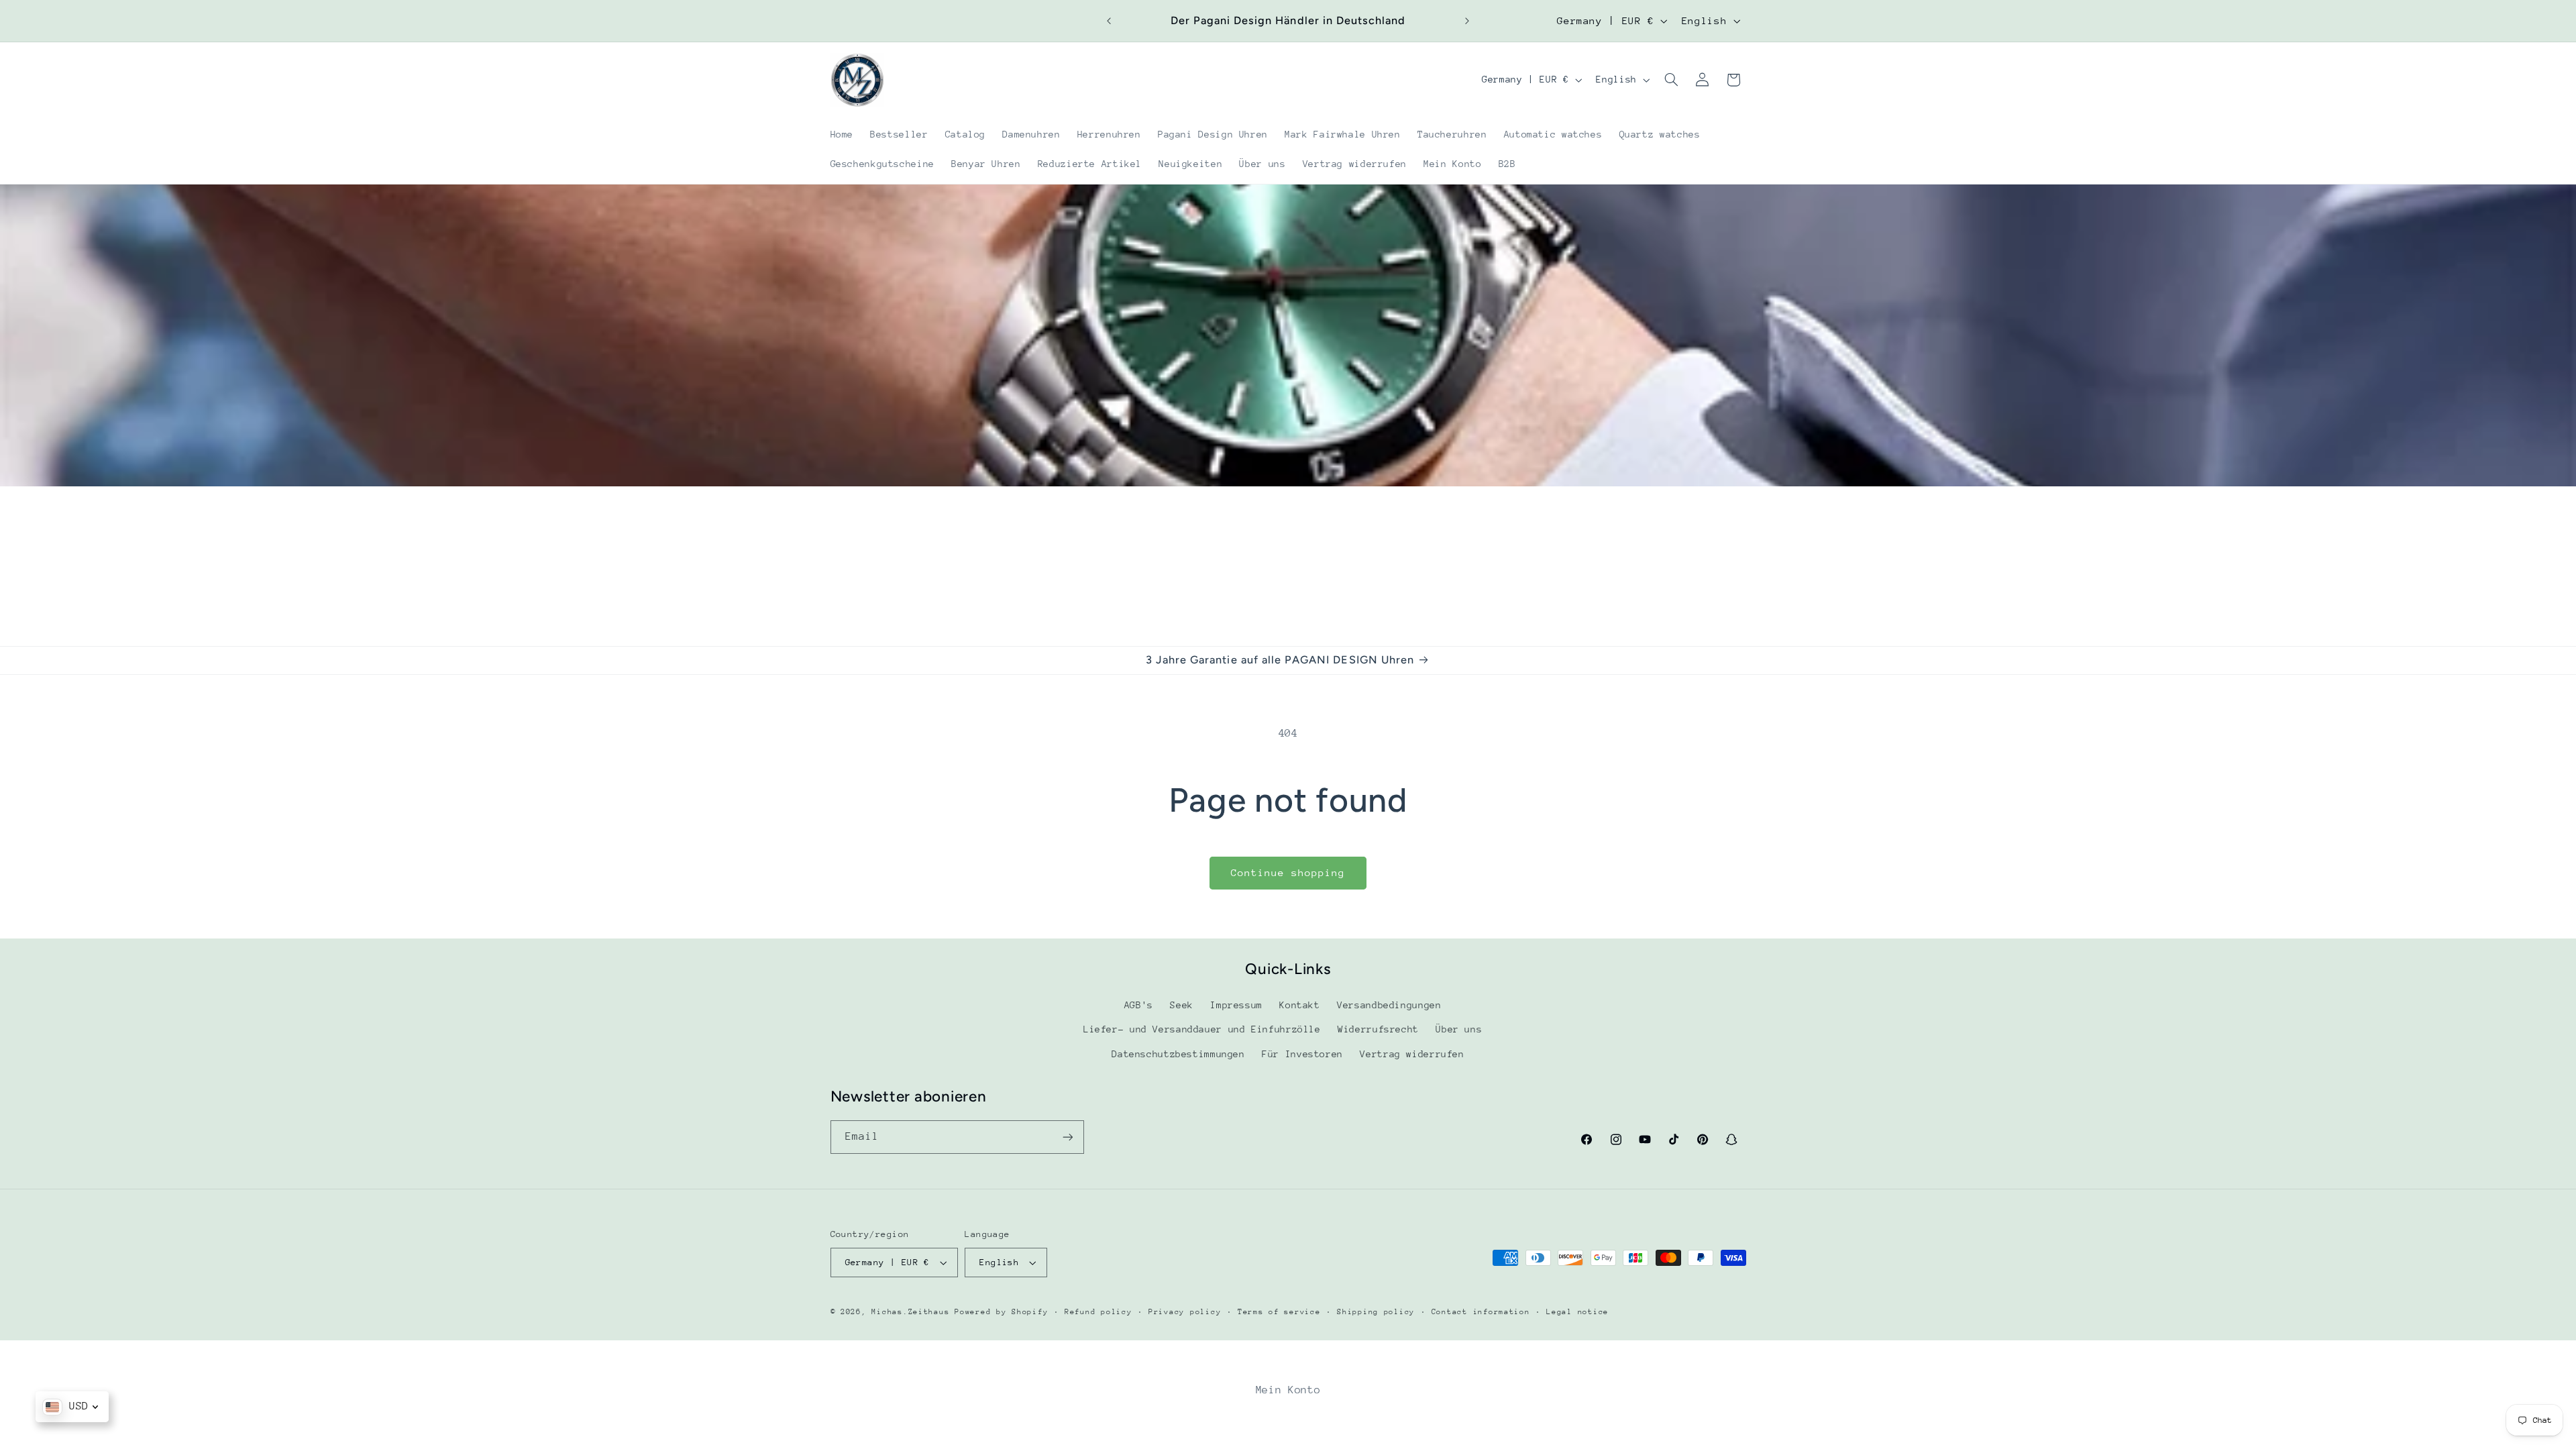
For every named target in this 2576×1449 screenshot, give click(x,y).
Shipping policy (1376, 1312)
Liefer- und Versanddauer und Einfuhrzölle (1202, 1029)
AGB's (1139, 1005)
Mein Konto (1288, 1390)
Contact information (1481, 1312)
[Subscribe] (1067, 1137)
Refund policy (1098, 1312)
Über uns (1459, 1029)
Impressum (1236, 1005)
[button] (1671, 80)
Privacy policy (1185, 1312)
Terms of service (1279, 1312)
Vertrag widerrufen (1412, 1054)
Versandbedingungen (1389, 1005)
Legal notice (1577, 1312)
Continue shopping (1288, 872)
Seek (1182, 1005)
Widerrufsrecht (1378, 1029)
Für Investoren (1302, 1054)
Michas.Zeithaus (913, 1312)
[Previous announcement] (1109, 21)
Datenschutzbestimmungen (1178, 1054)
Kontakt (1299, 1005)
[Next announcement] (1467, 21)
